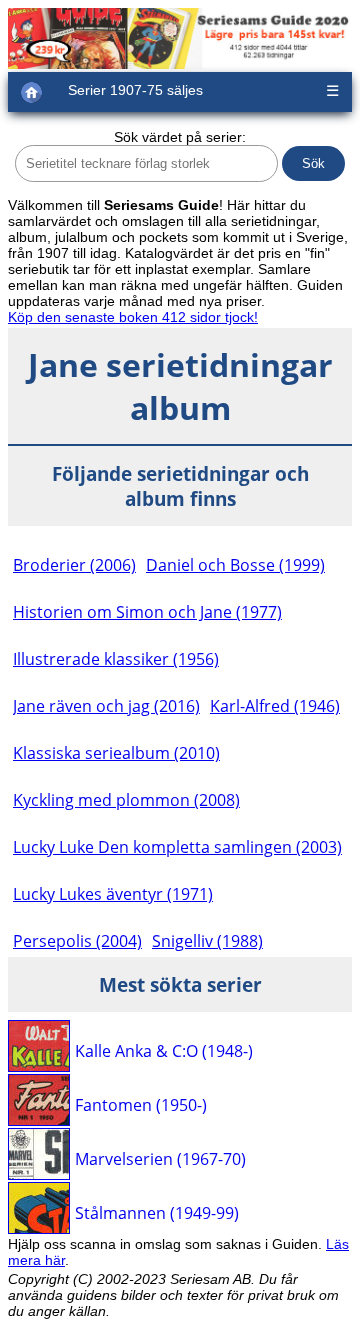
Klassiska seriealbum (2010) (116, 753)
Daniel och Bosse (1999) (235, 565)
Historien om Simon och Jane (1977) (147, 612)
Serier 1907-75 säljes (135, 90)
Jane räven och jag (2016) (106, 706)
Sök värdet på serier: (180, 137)
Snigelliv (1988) (207, 941)
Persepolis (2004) (77, 941)
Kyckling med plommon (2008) (126, 800)
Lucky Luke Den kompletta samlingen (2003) (177, 847)
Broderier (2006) (74, 565)
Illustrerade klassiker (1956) (116, 659)
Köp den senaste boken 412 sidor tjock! (133, 317)
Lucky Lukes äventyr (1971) (113, 894)
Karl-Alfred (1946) (275, 706)
